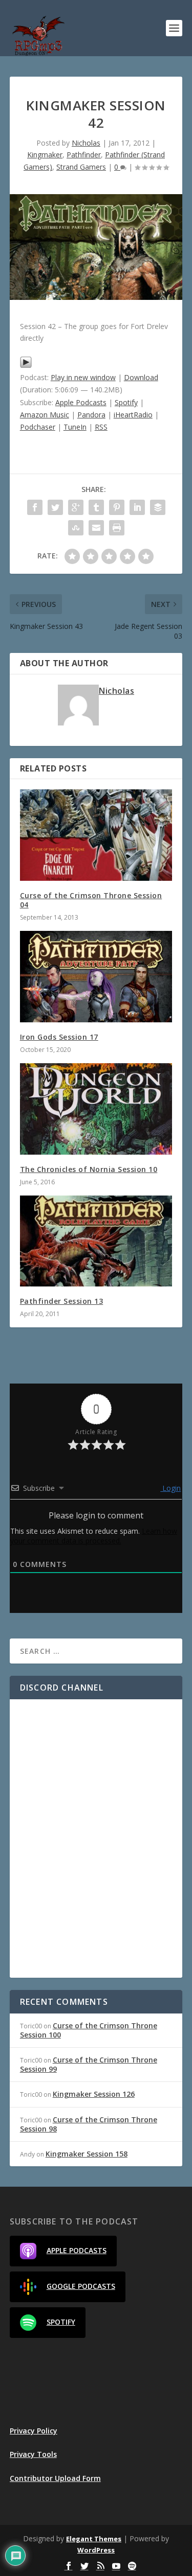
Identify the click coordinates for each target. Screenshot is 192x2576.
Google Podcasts (81, 2286)
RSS (101, 427)
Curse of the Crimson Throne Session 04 (91, 900)
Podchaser (38, 427)
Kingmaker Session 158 (87, 2154)
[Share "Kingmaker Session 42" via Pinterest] (117, 507)
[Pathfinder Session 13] (96, 1241)
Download (141, 377)
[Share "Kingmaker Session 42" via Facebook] (35, 507)
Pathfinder (84, 155)
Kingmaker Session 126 (94, 2094)
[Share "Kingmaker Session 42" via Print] (117, 528)
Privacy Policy (34, 2431)
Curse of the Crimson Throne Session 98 (89, 2124)
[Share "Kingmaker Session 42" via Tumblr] (96, 507)
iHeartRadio (133, 415)
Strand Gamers (81, 167)
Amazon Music (45, 415)
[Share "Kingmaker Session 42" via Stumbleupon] (76, 528)
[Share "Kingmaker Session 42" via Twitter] (55, 507)
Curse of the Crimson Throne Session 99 (89, 2064)
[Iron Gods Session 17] (96, 977)
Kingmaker (45, 155)
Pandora (91, 415)
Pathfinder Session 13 (62, 1301)
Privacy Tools (33, 2454)
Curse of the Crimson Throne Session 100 (89, 2030)
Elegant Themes (94, 2539)
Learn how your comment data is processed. (94, 1536)
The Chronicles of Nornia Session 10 (89, 1169)
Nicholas (86, 143)
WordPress (96, 2550)
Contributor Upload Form (55, 2478)
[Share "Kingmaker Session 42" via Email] (96, 528)
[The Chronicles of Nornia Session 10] (96, 1109)
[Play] (26, 366)
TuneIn (75, 427)
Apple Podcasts (81, 402)
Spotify (126, 402)
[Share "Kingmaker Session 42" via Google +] (76, 507)
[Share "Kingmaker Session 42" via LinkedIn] (137, 507)
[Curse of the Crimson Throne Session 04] (96, 835)
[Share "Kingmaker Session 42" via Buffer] (158, 507)
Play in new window (83, 377)
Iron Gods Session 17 (59, 1037)
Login (170, 1488)
